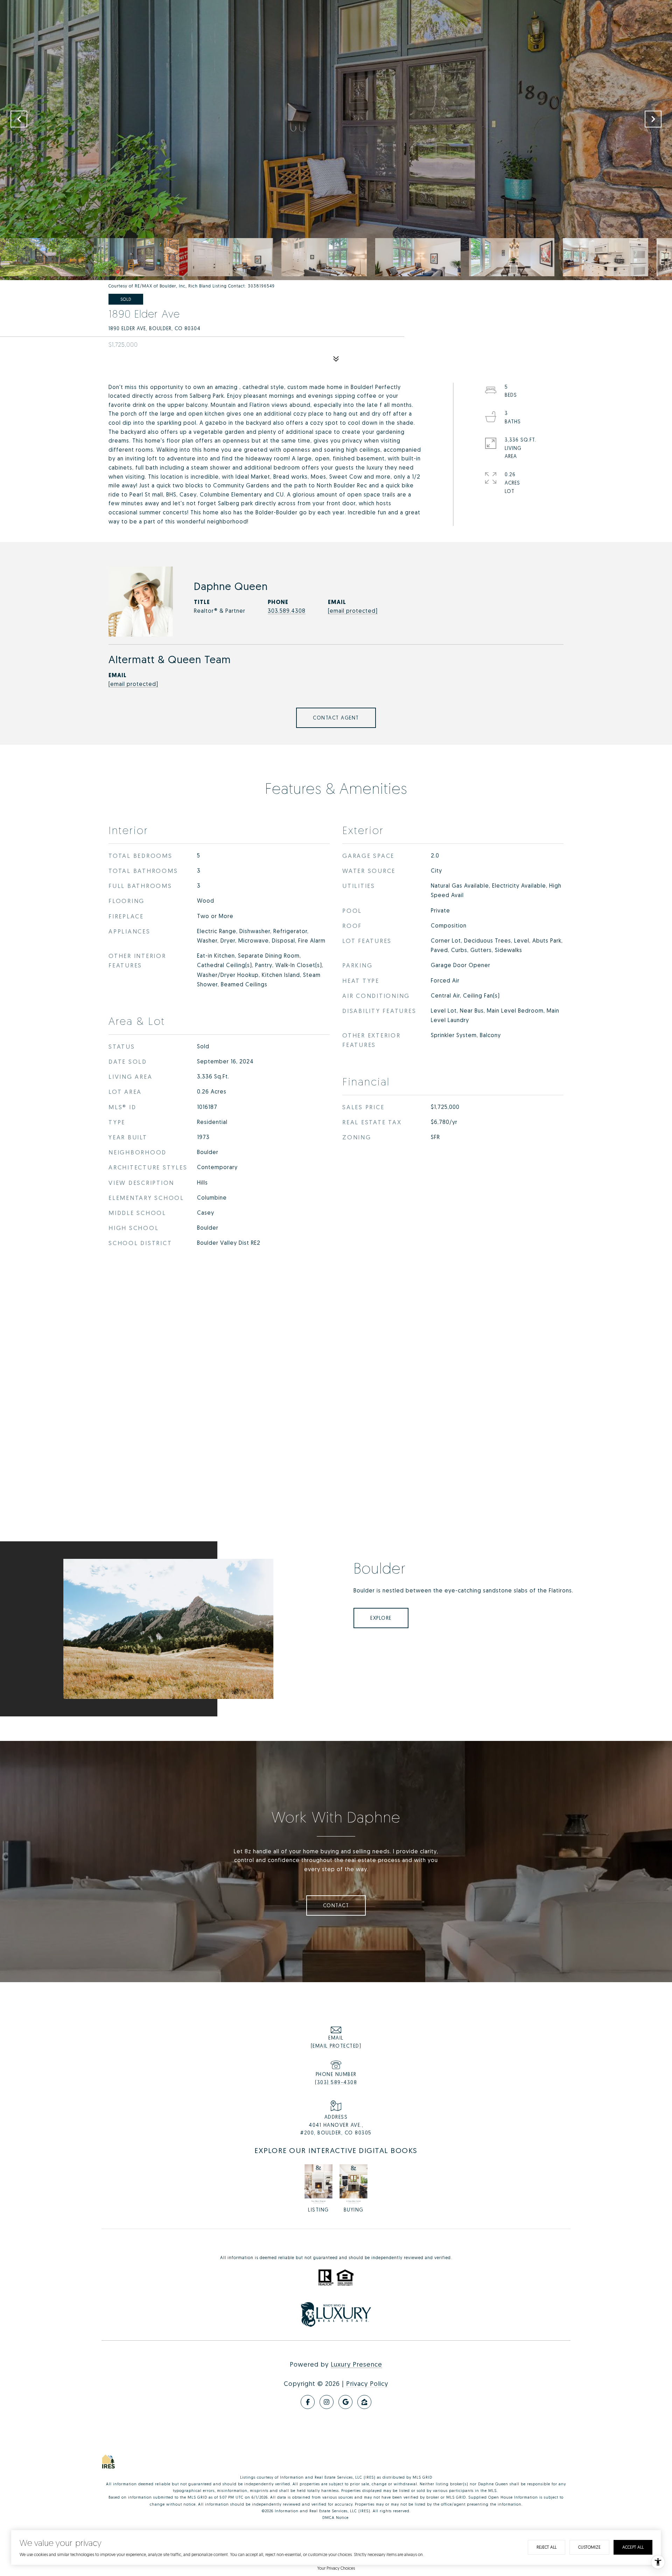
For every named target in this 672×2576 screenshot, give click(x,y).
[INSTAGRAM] (327, 2402)
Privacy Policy (367, 2383)
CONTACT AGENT (336, 718)
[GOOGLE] (345, 2402)
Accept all (633, 2547)
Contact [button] (336, 1905)
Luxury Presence (356, 2364)
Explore (381, 1618)
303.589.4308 (287, 611)
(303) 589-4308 (336, 2082)
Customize (589, 2547)
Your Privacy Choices (336, 2568)
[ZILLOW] (364, 2402)
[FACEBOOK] (308, 2402)
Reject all (547, 2547)
